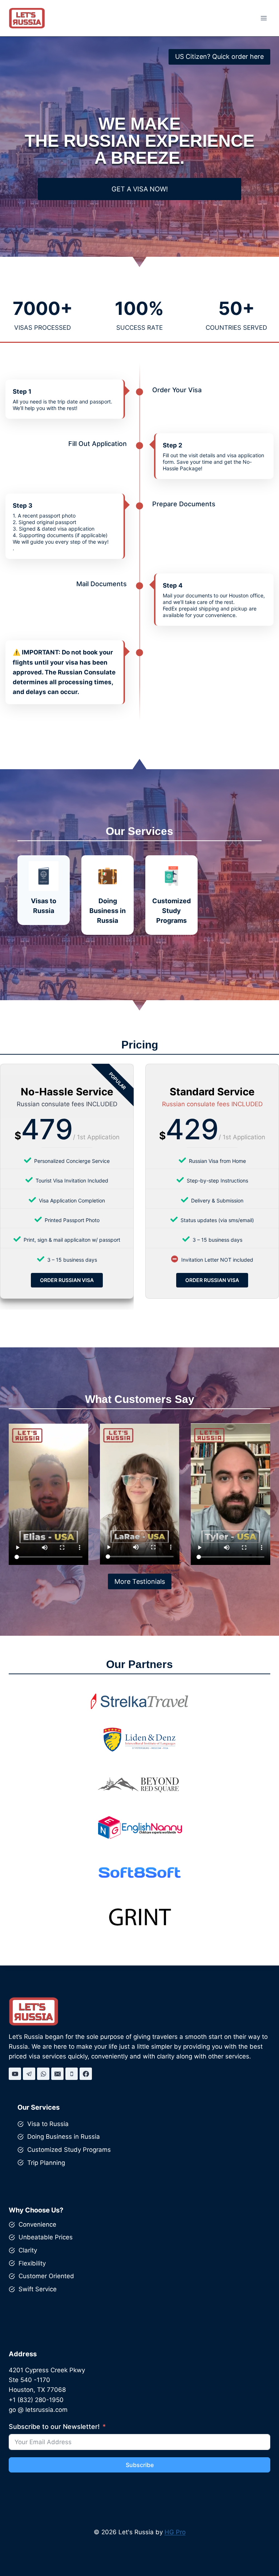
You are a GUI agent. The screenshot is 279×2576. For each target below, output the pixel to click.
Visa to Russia (48, 2124)
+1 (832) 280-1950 (36, 2400)
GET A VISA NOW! (140, 189)
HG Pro (175, 2532)
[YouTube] (15, 2074)
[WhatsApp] (43, 2074)
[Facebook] (86, 2074)
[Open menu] (264, 18)
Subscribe (140, 2465)
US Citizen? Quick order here (219, 56)
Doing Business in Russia (64, 2137)
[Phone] (72, 2074)
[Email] (57, 2074)
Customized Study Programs (69, 2150)
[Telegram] (29, 2074)
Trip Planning (46, 2163)
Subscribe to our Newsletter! (54, 2427)
